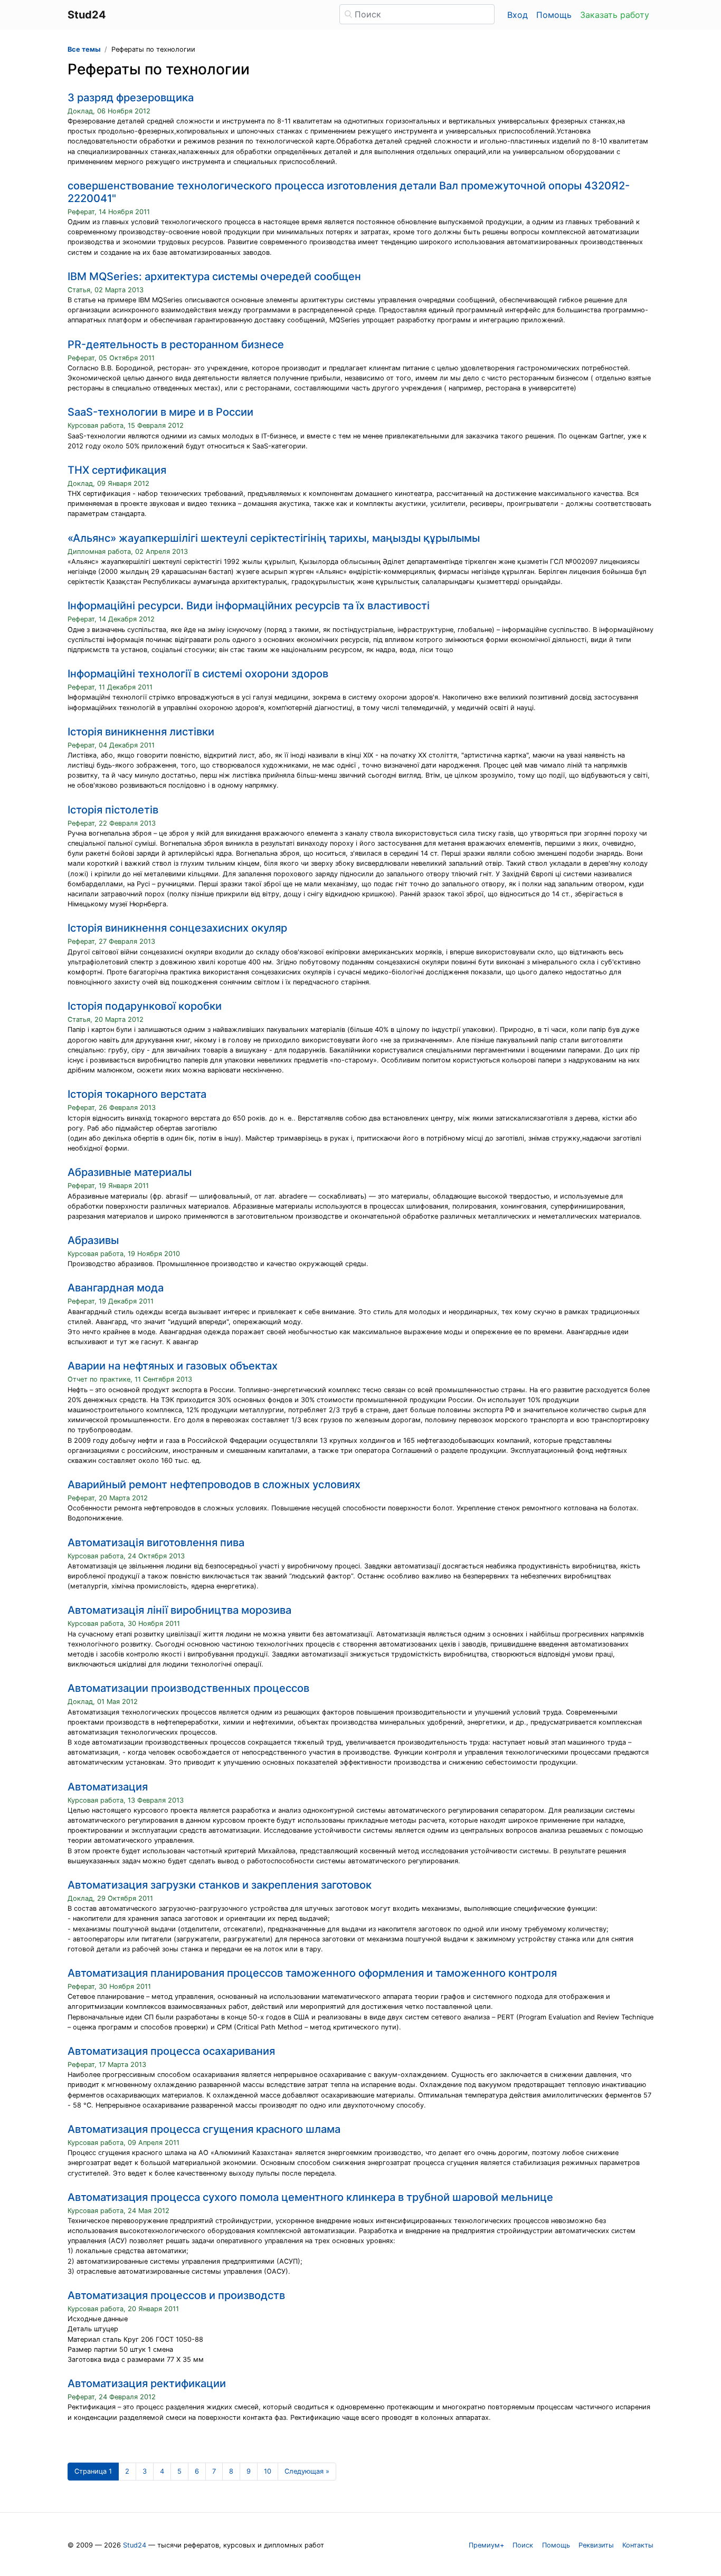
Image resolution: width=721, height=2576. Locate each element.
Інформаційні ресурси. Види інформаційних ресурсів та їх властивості (249, 606)
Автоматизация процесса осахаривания (171, 2051)
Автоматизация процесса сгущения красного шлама (204, 2129)
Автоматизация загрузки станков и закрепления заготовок (220, 1885)
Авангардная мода (116, 1288)
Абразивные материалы (130, 1172)
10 (268, 2471)
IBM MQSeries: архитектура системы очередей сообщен (214, 276)
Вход (518, 15)
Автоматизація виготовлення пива (156, 1543)
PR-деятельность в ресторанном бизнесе (176, 344)
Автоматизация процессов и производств (176, 2295)
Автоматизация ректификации (147, 2383)
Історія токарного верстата (137, 1094)
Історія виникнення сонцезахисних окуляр (177, 928)
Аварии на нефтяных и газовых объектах (173, 1366)
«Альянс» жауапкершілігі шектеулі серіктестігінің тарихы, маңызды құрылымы (274, 538)
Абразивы (93, 1240)
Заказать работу (615, 15)
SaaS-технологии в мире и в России (160, 412)
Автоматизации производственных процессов (188, 1688)
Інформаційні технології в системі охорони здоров (198, 674)
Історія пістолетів (113, 810)
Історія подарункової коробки (145, 1006)
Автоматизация (108, 1787)
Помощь (554, 15)
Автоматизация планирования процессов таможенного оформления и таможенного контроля (312, 1973)
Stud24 (135, 2545)
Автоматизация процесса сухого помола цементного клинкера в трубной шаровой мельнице (310, 2197)
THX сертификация (117, 470)
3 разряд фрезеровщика (131, 98)
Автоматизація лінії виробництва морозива (179, 1610)
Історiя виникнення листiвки (141, 732)
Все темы (84, 49)
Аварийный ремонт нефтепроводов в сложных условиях (214, 1485)
